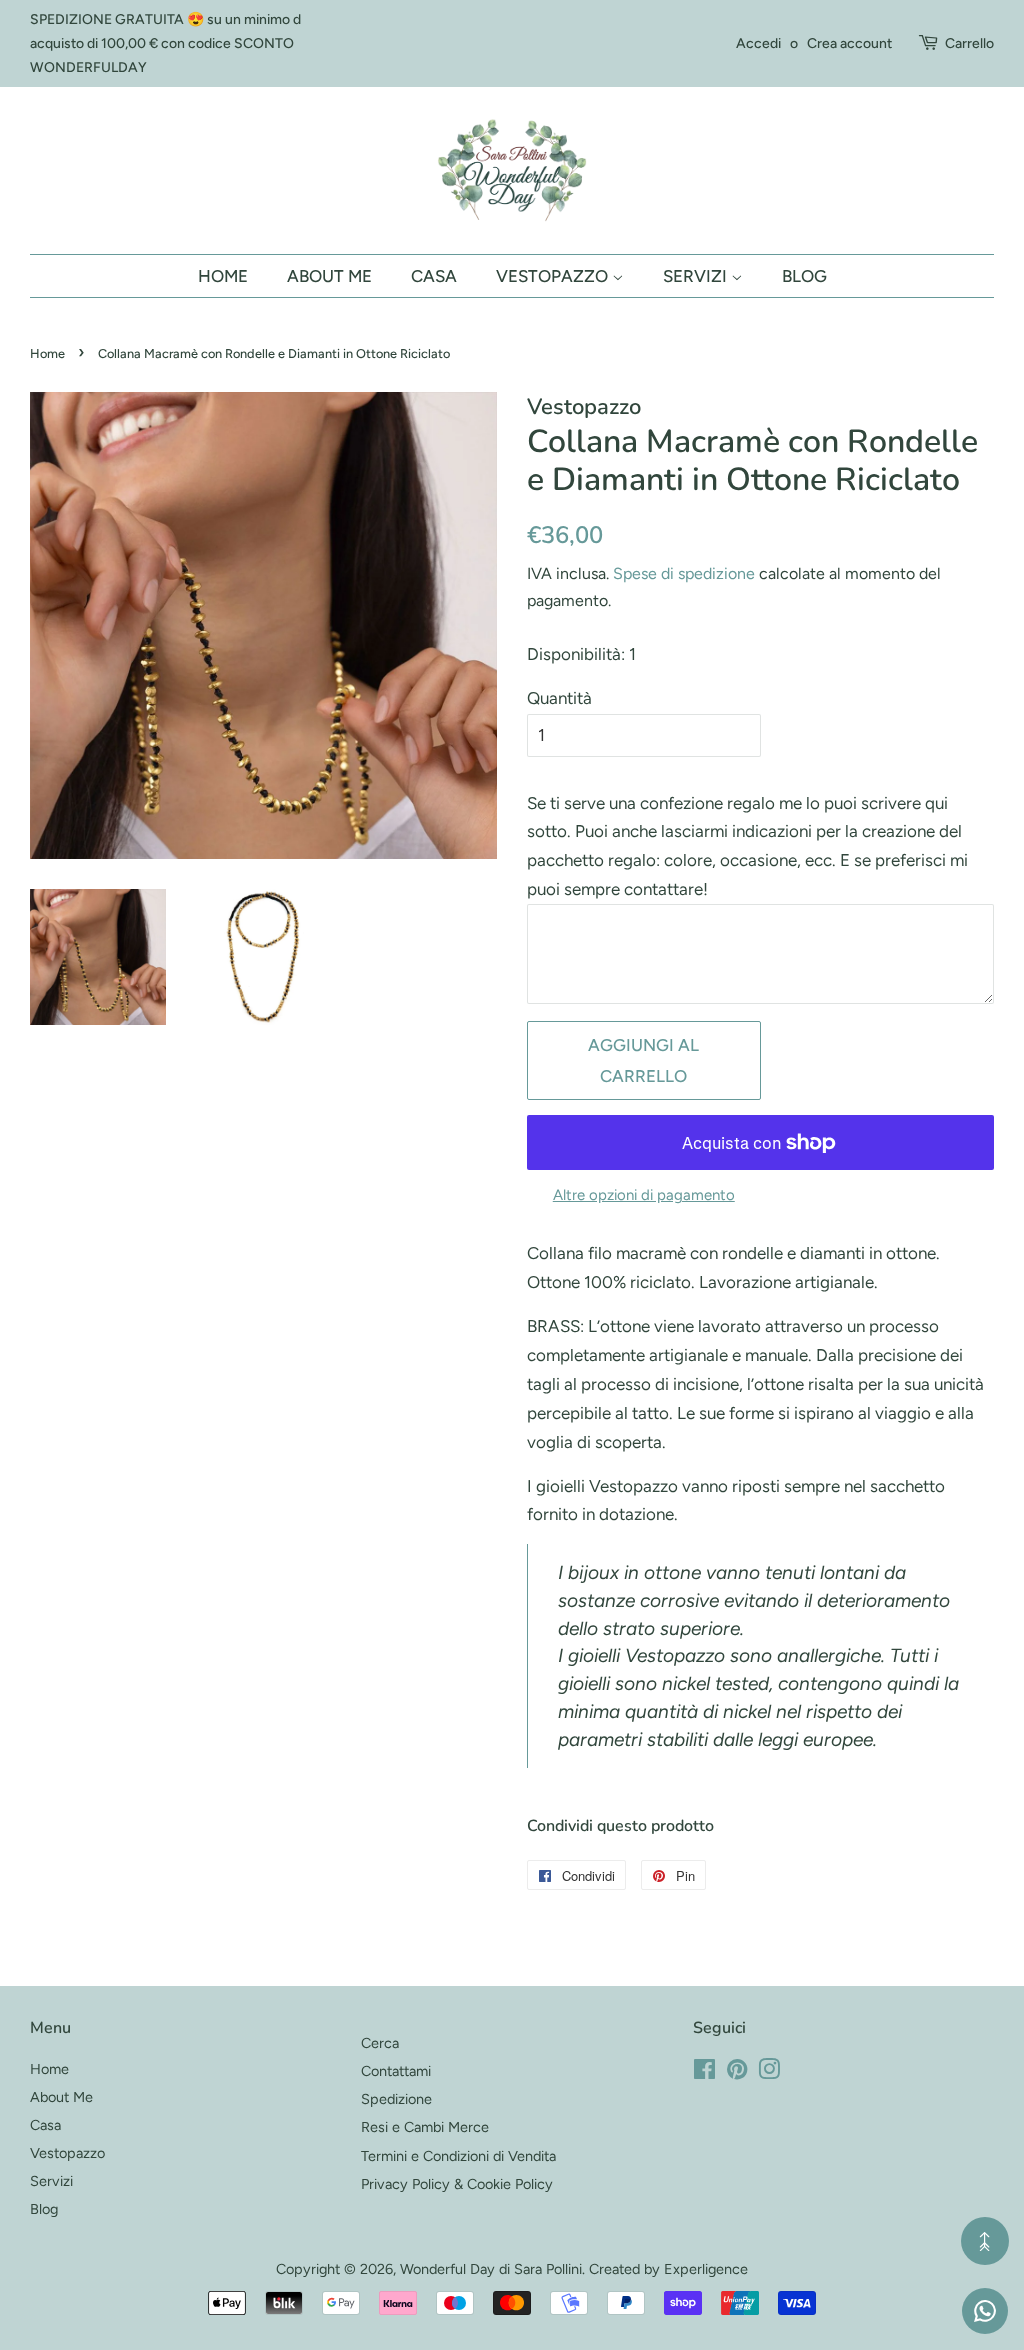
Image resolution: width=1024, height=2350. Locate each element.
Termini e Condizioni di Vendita (458, 2156)
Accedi (758, 43)
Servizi (697, 276)
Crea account (849, 43)
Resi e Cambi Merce (425, 2127)
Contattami (396, 2071)
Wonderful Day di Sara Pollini (491, 2269)
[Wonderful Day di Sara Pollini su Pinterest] (737, 2073)
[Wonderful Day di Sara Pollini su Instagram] (769, 2073)
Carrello (969, 43)
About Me (329, 276)
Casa (434, 276)
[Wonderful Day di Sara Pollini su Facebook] (704, 2073)
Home (223, 276)
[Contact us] (985, 2311)
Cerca (380, 2043)
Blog (804, 276)
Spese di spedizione (684, 573)
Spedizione (396, 2099)
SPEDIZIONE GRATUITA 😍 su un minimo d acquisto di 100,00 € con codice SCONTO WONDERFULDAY (165, 43)
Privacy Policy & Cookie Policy (457, 2184)
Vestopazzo (554, 276)
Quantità (559, 698)
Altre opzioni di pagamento (644, 1195)
